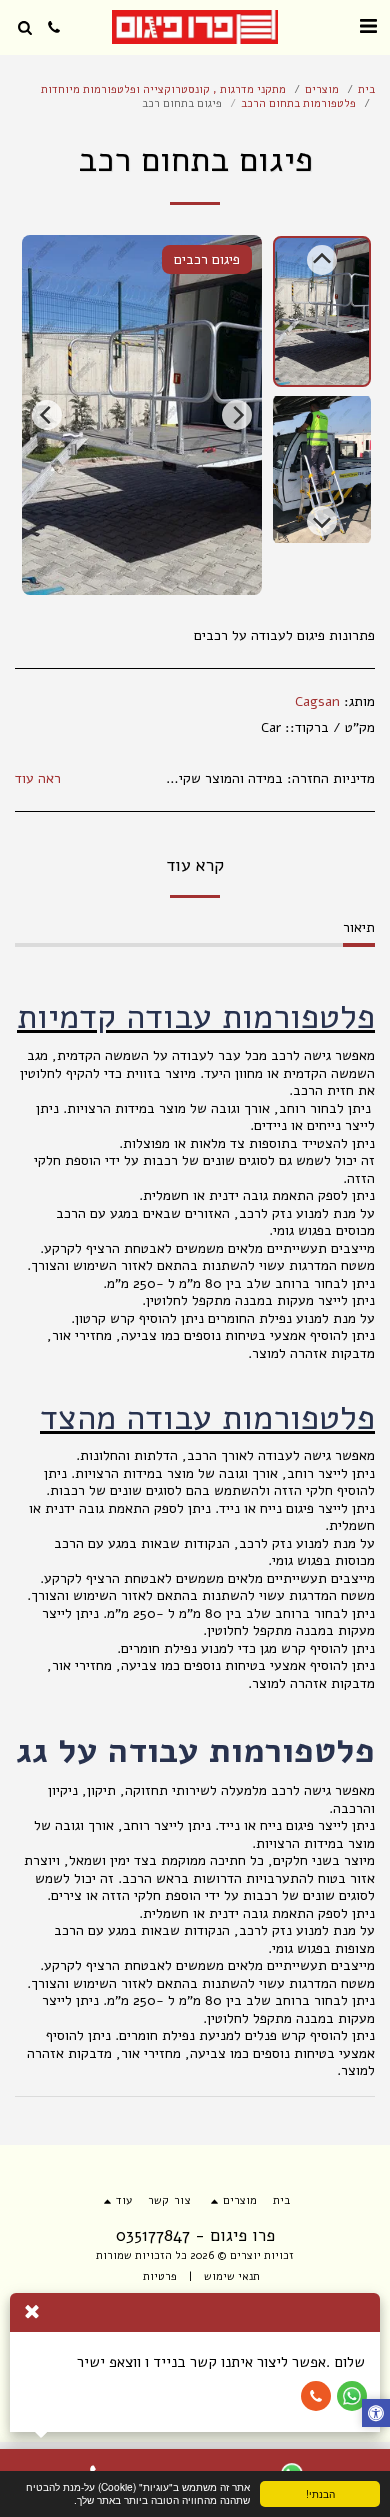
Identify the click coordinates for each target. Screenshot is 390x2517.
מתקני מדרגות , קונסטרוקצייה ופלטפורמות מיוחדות (163, 89)
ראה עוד (38, 779)
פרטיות (160, 2276)
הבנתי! (320, 2493)
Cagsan (317, 701)
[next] (47, 415)
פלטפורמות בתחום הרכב (298, 103)
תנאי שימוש (232, 2276)
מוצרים (322, 89)
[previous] (237, 415)
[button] (368, 26)
